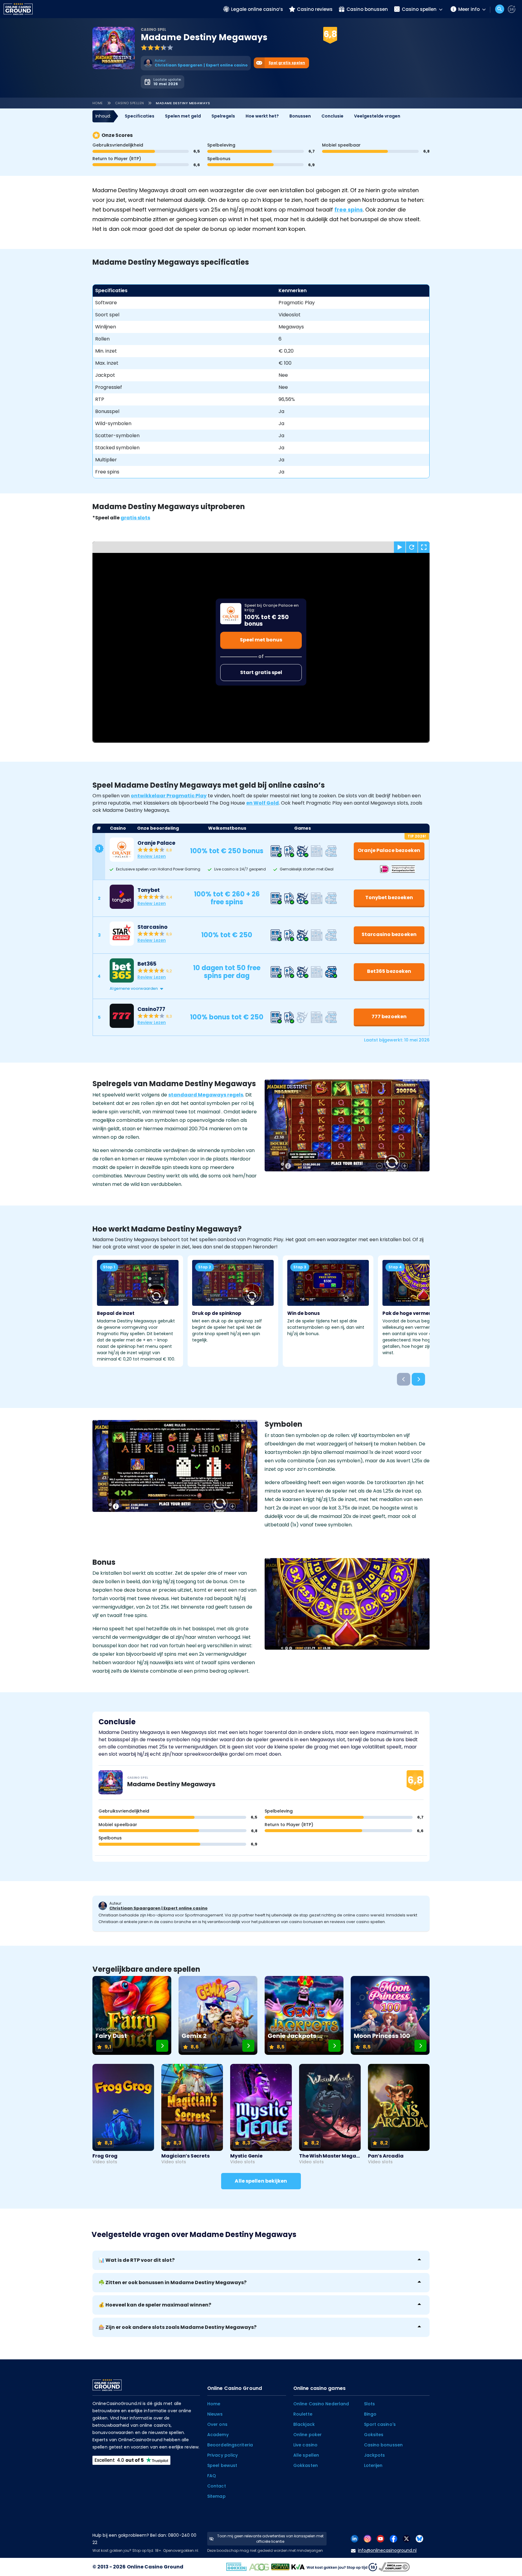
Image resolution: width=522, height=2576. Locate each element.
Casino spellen (130, 103)
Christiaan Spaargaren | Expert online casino (158, 1908)
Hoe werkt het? (262, 116)
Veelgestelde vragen (377, 116)
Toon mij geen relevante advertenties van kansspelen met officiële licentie (270, 2539)
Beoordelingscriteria (230, 2445)
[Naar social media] (354, 2538)
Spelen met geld (183, 116)
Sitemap (216, 2496)
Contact (217, 2486)
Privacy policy (222, 2455)
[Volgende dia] (418, 1379)
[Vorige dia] (404, 1379)
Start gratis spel (261, 672)
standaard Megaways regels (206, 1095)
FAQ (212, 2476)
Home (98, 103)
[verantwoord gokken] (512, 9)
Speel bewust (222, 2465)
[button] (267, 989)
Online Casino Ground (155, 2567)
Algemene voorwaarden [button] (134, 988)
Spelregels (223, 116)
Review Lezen (152, 856)
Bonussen (300, 116)
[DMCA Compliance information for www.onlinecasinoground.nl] (395, 2567)
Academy (218, 2435)
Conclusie (332, 116)
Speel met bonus (261, 640)
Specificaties (140, 116)
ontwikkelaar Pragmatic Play (169, 796)
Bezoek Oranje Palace (314, 43)
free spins (349, 210)
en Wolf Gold (263, 803)
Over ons (217, 2424)
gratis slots (135, 518)
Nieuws (215, 2414)
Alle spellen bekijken (261, 2181)
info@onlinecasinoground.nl (387, 2550)
